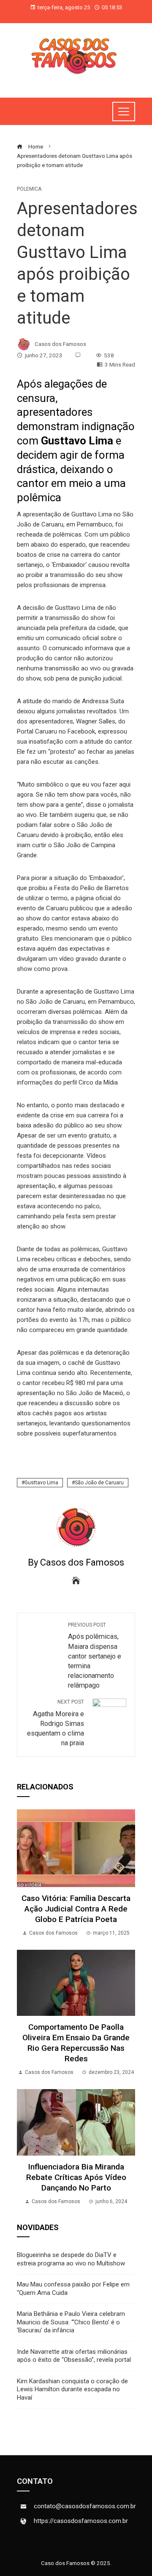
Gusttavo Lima (41, 1483)
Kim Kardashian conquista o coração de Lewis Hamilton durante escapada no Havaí (72, 2389)
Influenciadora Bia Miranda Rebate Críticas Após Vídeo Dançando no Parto (76, 2177)
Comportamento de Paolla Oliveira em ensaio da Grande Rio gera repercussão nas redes (76, 2043)
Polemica (29, 189)
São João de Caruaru (99, 1483)
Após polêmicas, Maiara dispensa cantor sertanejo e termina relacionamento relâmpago (95, 1656)
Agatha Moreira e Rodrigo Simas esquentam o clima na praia (56, 1723)
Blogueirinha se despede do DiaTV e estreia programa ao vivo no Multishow (71, 2259)
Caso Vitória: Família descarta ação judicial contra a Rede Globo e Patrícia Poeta (76, 1909)
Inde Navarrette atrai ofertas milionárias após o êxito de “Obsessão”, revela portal (74, 2356)
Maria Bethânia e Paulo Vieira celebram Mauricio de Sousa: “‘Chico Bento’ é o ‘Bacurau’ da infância (71, 2322)
